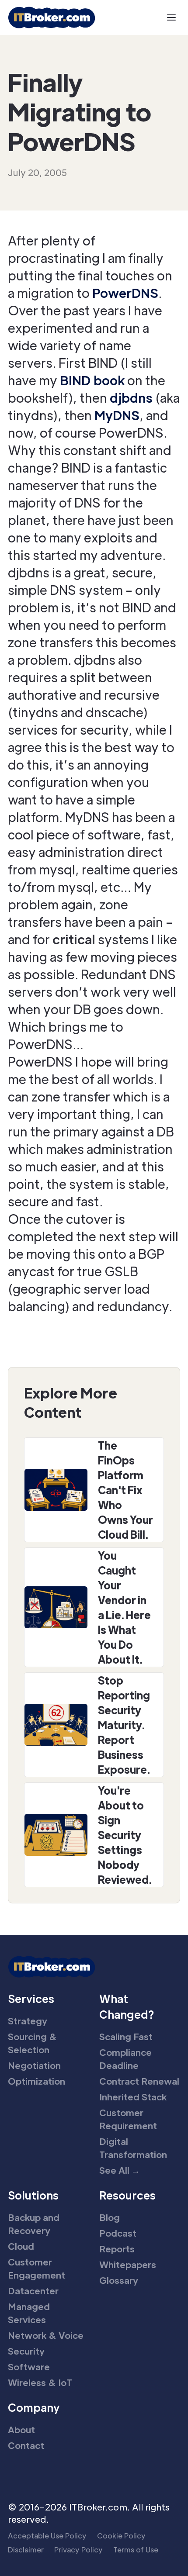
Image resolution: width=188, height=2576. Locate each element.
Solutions (33, 2195)
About (21, 2430)
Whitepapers (128, 2265)
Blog (110, 2217)
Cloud (21, 2246)
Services (31, 1998)
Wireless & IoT (40, 2383)
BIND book (92, 380)
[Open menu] (171, 17)
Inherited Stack (133, 2097)
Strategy (28, 2021)
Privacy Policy (78, 2550)
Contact (26, 2445)
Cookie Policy (121, 2536)
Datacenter (33, 2291)
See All (120, 2170)
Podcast (118, 2233)
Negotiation (34, 2065)
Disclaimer (26, 2550)
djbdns (131, 397)
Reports (117, 2249)
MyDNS (117, 415)
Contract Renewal (139, 2081)
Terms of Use (136, 2550)
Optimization (37, 2081)
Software (29, 2367)
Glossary (119, 2280)
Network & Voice (46, 2335)
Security (26, 2351)
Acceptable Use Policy (47, 2536)
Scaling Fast (126, 2037)
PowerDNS (125, 293)
